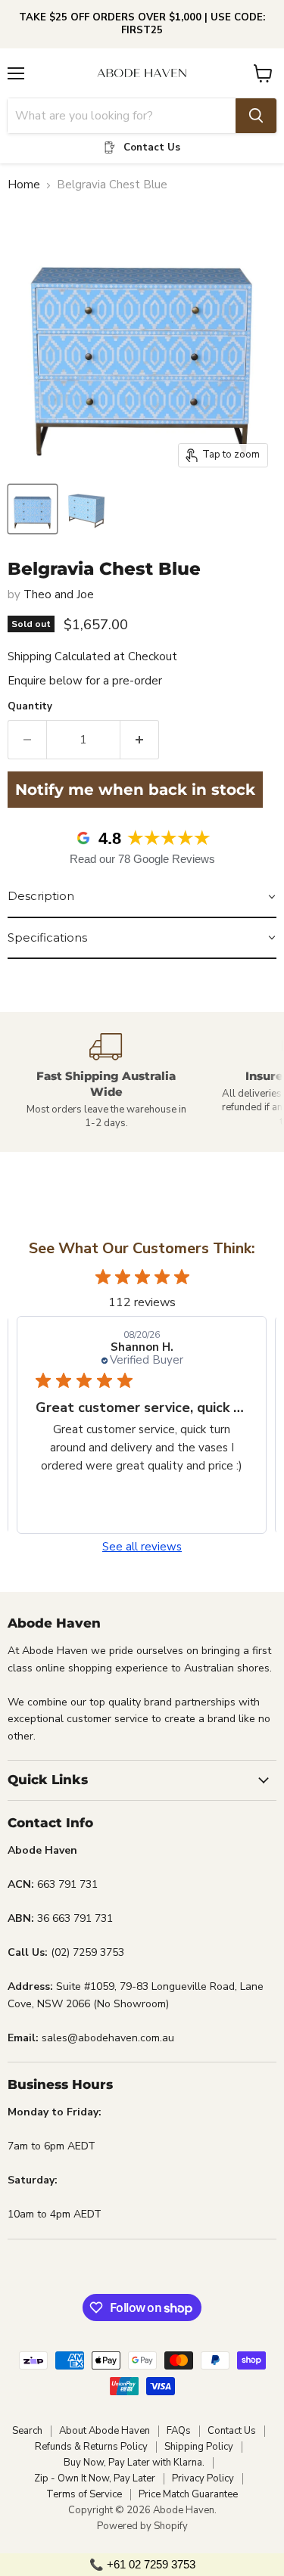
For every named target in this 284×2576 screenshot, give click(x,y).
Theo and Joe (59, 594)
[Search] (256, 116)
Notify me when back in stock (135, 790)
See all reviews (142, 1547)
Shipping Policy (199, 2447)
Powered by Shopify (142, 2526)
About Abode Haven (105, 2431)
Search (27, 2431)
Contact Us (232, 2431)
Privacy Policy (203, 2478)
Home (24, 185)
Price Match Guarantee (188, 2494)
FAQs (179, 2431)
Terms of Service (84, 2494)
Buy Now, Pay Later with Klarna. (134, 2463)
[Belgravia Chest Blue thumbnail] (33, 509)
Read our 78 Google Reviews (142, 859)
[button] (142, 897)
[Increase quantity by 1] (140, 740)
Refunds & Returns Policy (91, 2447)
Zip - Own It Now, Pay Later (95, 2478)
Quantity (30, 707)
